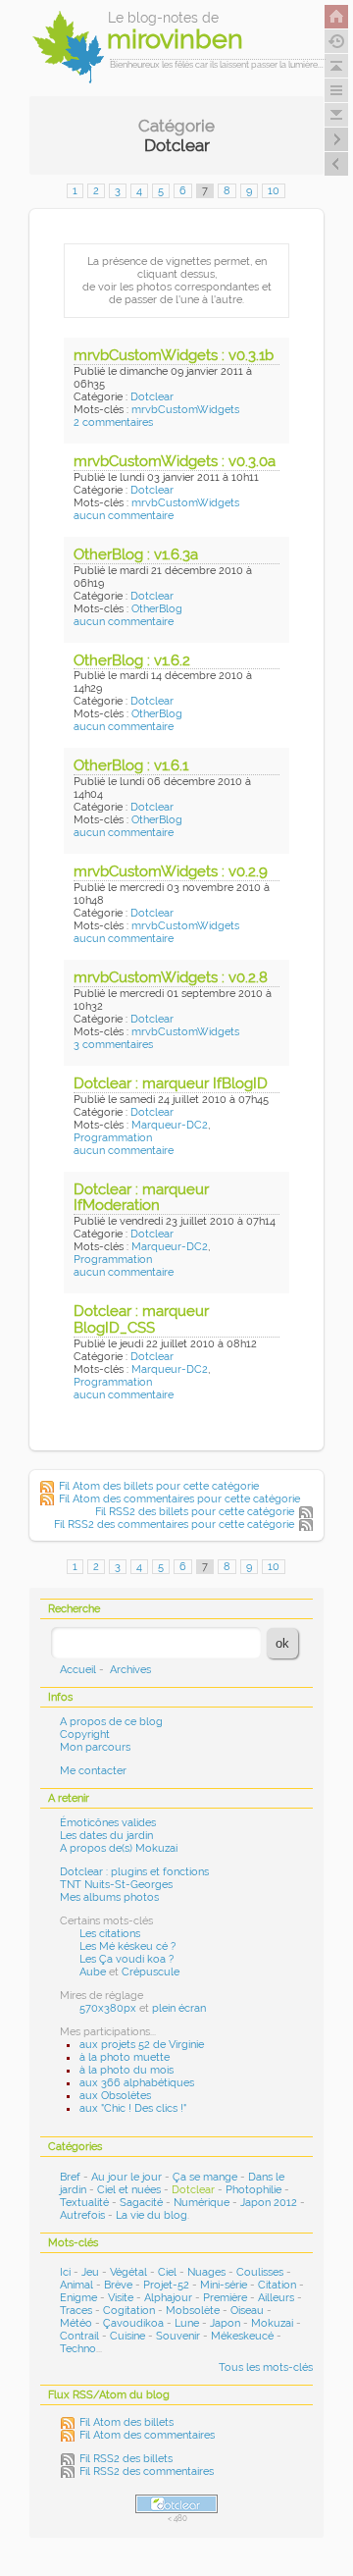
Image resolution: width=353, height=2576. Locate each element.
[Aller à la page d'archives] (336, 41)
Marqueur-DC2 (170, 1125)
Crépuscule (151, 1972)
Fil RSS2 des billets (126, 2459)
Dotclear (152, 397)
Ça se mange (205, 2177)
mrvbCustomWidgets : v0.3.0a (175, 461)
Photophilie (253, 2190)
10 (274, 191)
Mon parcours (95, 1747)
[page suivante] (336, 139)
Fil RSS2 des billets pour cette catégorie (195, 1512)
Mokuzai (272, 2323)
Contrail (79, 2336)
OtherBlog (157, 609)
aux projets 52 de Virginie (142, 2045)
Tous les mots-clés (266, 2367)
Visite (121, 2298)
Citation (277, 2285)
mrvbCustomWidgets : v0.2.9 (171, 871)
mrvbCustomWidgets (185, 410)
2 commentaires (113, 422)
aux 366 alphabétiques (137, 2083)
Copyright (85, 1735)
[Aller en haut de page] (336, 66)
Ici (65, 2272)
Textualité (84, 2203)
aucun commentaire (124, 516)
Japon (225, 2323)
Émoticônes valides (108, 1823)
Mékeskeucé (242, 2336)
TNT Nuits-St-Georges (116, 1885)
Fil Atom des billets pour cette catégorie (159, 1486)
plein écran (179, 2008)
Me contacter (93, 1771)
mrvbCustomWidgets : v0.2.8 (171, 977)
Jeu (90, 2272)
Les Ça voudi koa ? (126, 1959)
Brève (118, 2285)
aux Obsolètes (115, 2096)
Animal (76, 2285)
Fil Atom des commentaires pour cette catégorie (179, 1499)
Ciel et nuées (129, 2190)
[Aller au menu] (336, 90)
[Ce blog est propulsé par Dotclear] (176, 2504)
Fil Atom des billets (126, 2422)
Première (225, 2298)
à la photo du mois (126, 2070)
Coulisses (260, 2272)
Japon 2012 (269, 2203)
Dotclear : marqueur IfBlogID (171, 1083)
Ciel (167, 2272)
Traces (76, 2311)
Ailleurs (276, 2298)
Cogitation (129, 2311)
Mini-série (224, 2285)
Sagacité (141, 2203)
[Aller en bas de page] (336, 115)
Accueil (78, 1670)
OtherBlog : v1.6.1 (131, 765)
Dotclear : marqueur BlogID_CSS (141, 1319)
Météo (76, 2323)
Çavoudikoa (133, 2323)
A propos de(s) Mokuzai (119, 1848)
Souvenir (178, 2336)
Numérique (202, 2203)
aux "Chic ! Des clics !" (133, 2108)
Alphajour (168, 2298)
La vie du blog (151, 2215)
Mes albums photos (109, 1897)
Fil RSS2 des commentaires (147, 2471)
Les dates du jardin (106, 1836)
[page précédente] (336, 164)
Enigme (78, 2298)
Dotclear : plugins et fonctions (134, 1872)
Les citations (110, 1934)
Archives (130, 1670)
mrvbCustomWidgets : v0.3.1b (174, 355)
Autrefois (82, 2215)
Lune (187, 2323)
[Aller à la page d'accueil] (336, 17)
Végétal (128, 2272)
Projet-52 (166, 2285)
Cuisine (127, 2336)
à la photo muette (125, 2057)
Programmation (113, 1138)
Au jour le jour (126, 2177)
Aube (93, 1972)
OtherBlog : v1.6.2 (132, 660)
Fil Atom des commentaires (147, 2435)
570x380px (108, 2008)
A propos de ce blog (111, 1722)
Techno (78, 2349)
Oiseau (247, 2311)
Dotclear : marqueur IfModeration (141, 1198)
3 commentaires (113, 1045)
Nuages (206, 2272)
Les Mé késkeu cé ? (127, 1946)
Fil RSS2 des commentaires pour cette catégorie (174, 1525)
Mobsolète (193, 2311)
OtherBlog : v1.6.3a (136, 554)
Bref (70, 2177)
